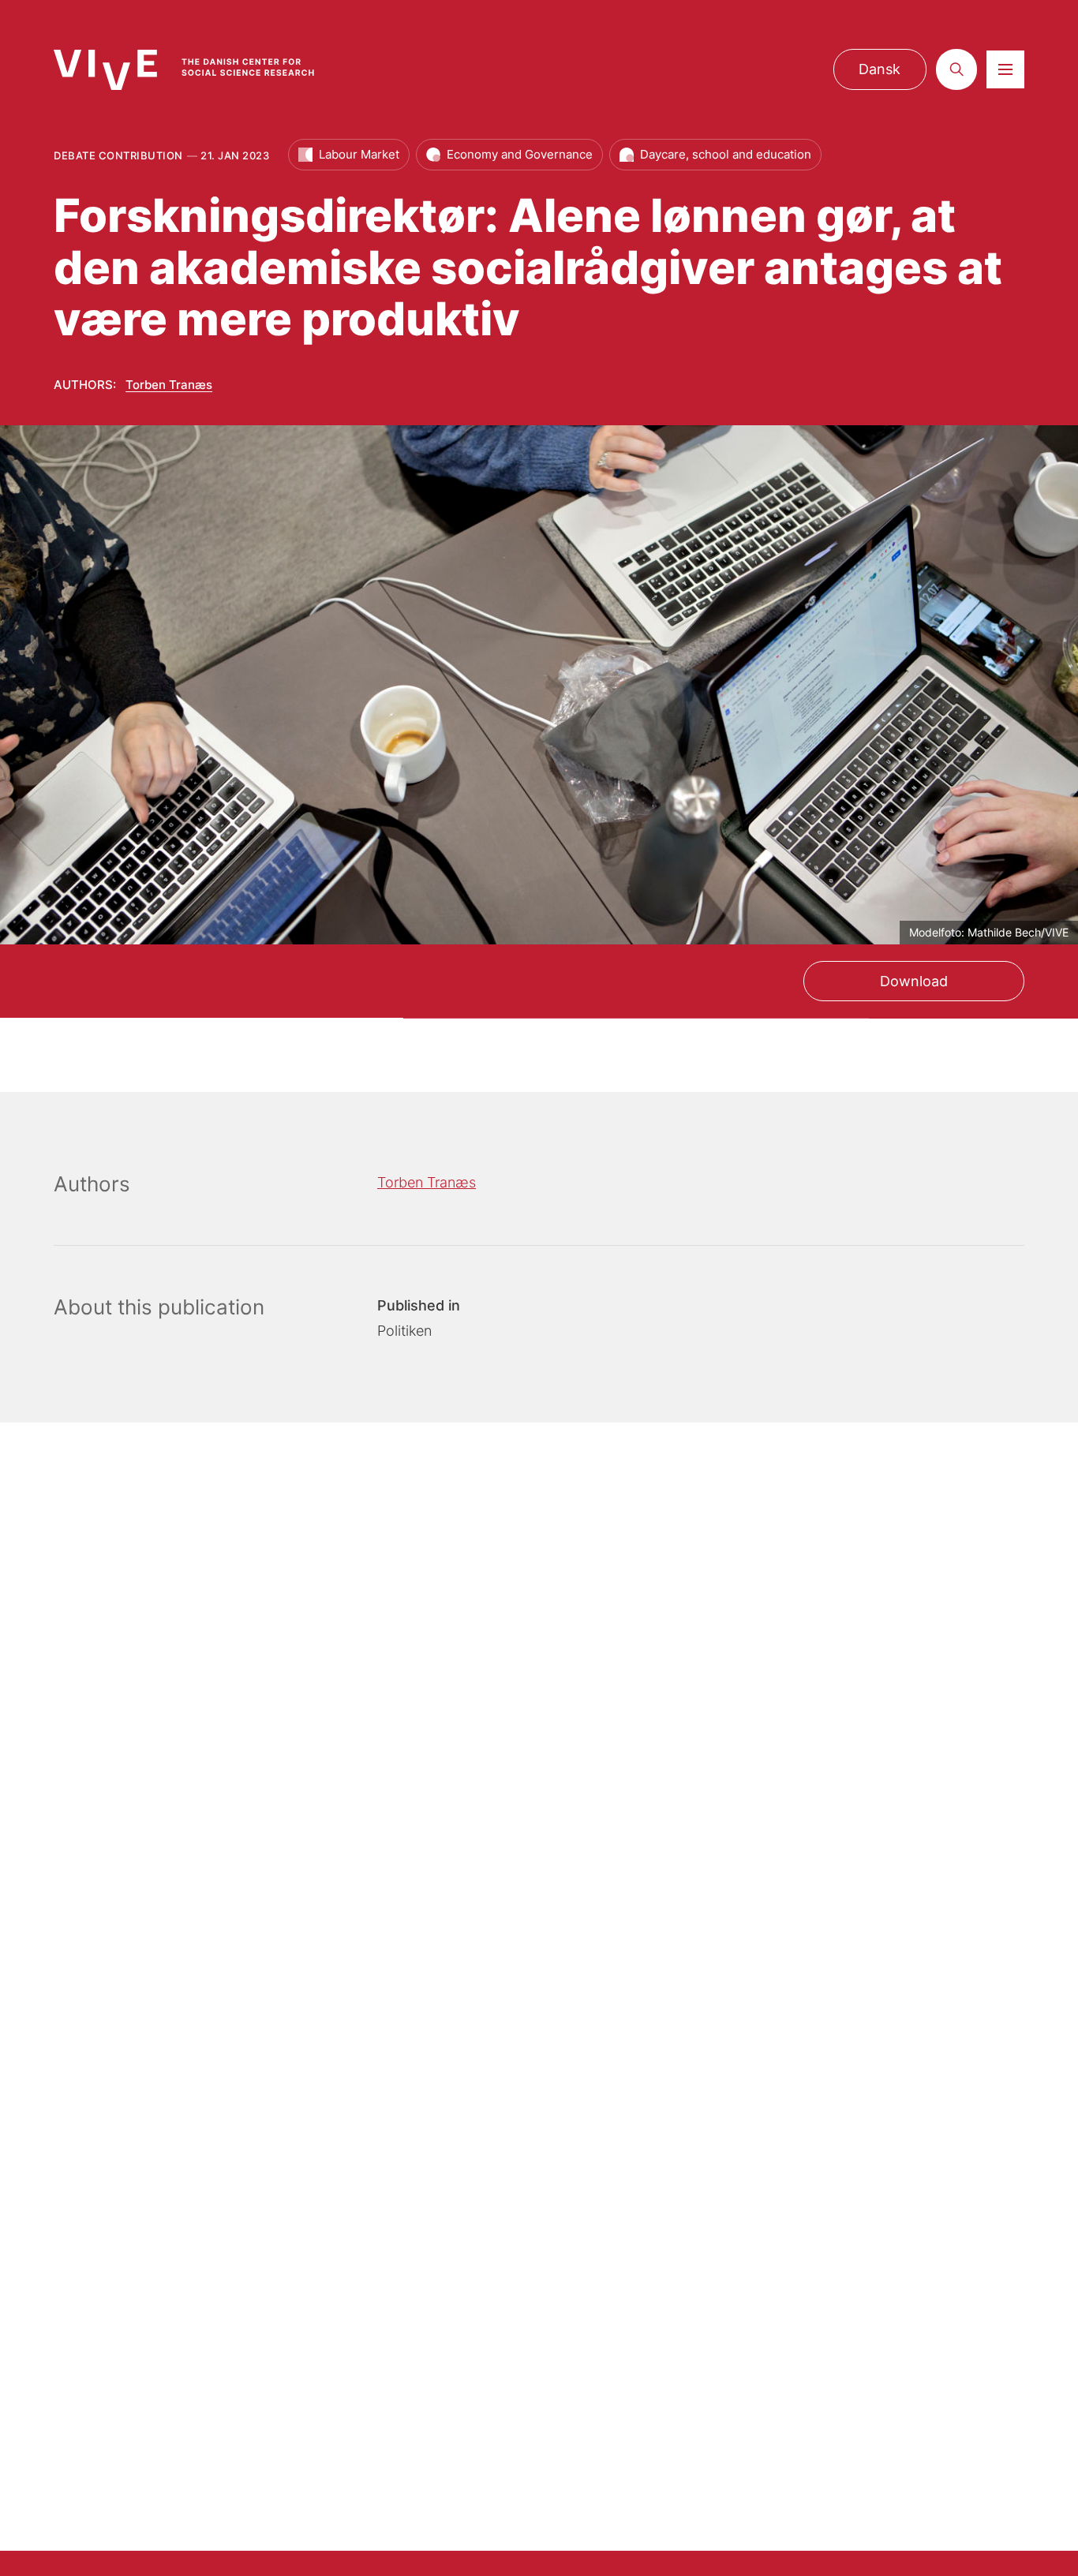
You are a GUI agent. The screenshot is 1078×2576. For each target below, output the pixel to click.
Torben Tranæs (169, 385)
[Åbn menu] (1005, 69)
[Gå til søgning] (956, 69)
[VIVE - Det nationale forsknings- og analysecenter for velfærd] (200, 70)
